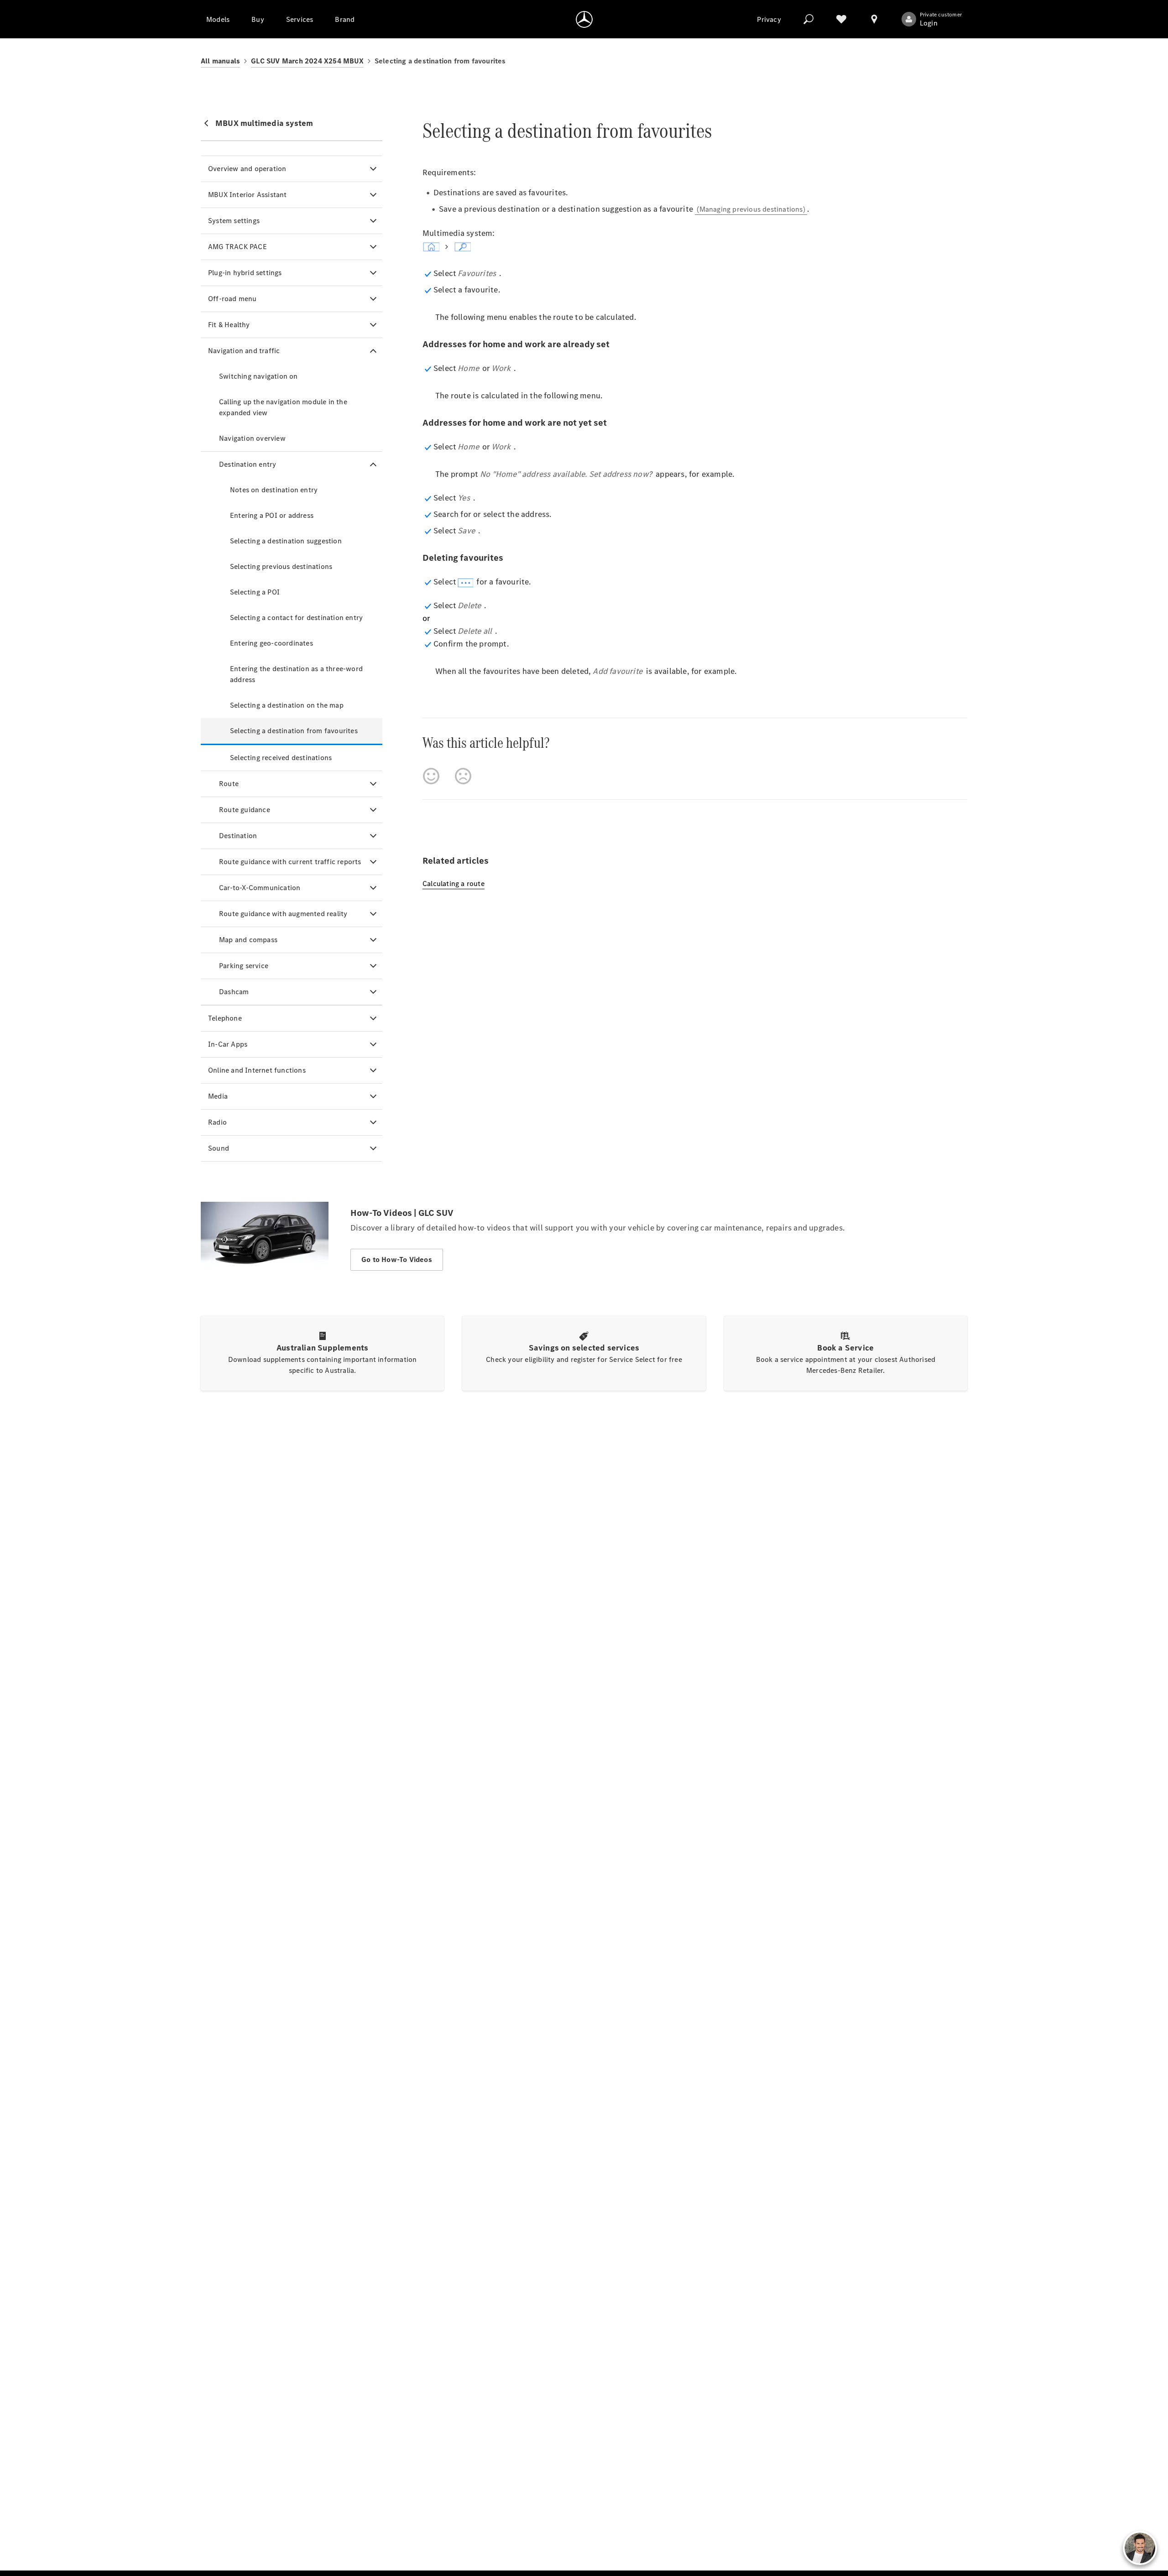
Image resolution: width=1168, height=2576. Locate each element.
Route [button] (229, 784)
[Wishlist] (841, 19)
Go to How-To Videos (397, 1259)
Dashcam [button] (234, 992)
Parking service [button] (244, 966)
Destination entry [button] (248, 464)
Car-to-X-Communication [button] (260, 888)
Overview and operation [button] (247, 169)
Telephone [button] (225, 1018)
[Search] (808, 19)
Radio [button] (217, 1122)
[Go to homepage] (584, 19)
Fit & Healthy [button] (229, 325)
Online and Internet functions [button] (257, 1070)
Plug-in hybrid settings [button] (245, 273)
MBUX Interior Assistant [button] (248, 195)
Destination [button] (238, 836)
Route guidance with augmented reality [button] (283, 914)
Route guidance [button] (245, 810)
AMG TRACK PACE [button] (237, 247)
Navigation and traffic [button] (244, 351)
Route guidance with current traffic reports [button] (290, 862)
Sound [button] (219, 1148)
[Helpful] (431, 776)
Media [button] (218, 1096)
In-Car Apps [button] (228, 1044)
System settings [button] (234, 221)
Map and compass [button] (248, 940)
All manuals (220, 61)
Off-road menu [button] (232, 299)
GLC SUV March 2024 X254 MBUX (307, 61)
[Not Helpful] (463, 776)
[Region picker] (874, 19)
